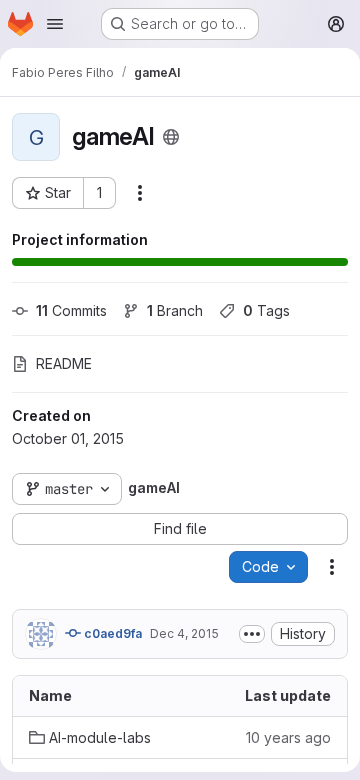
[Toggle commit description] (252, 634)
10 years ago (288, 737)
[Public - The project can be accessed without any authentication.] (171, 137)
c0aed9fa (111, 633)
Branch (175, 310)
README (64, 363)
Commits (71, 310)
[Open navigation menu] (55, 24)
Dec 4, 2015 (184, 633)
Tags (266, 310)
